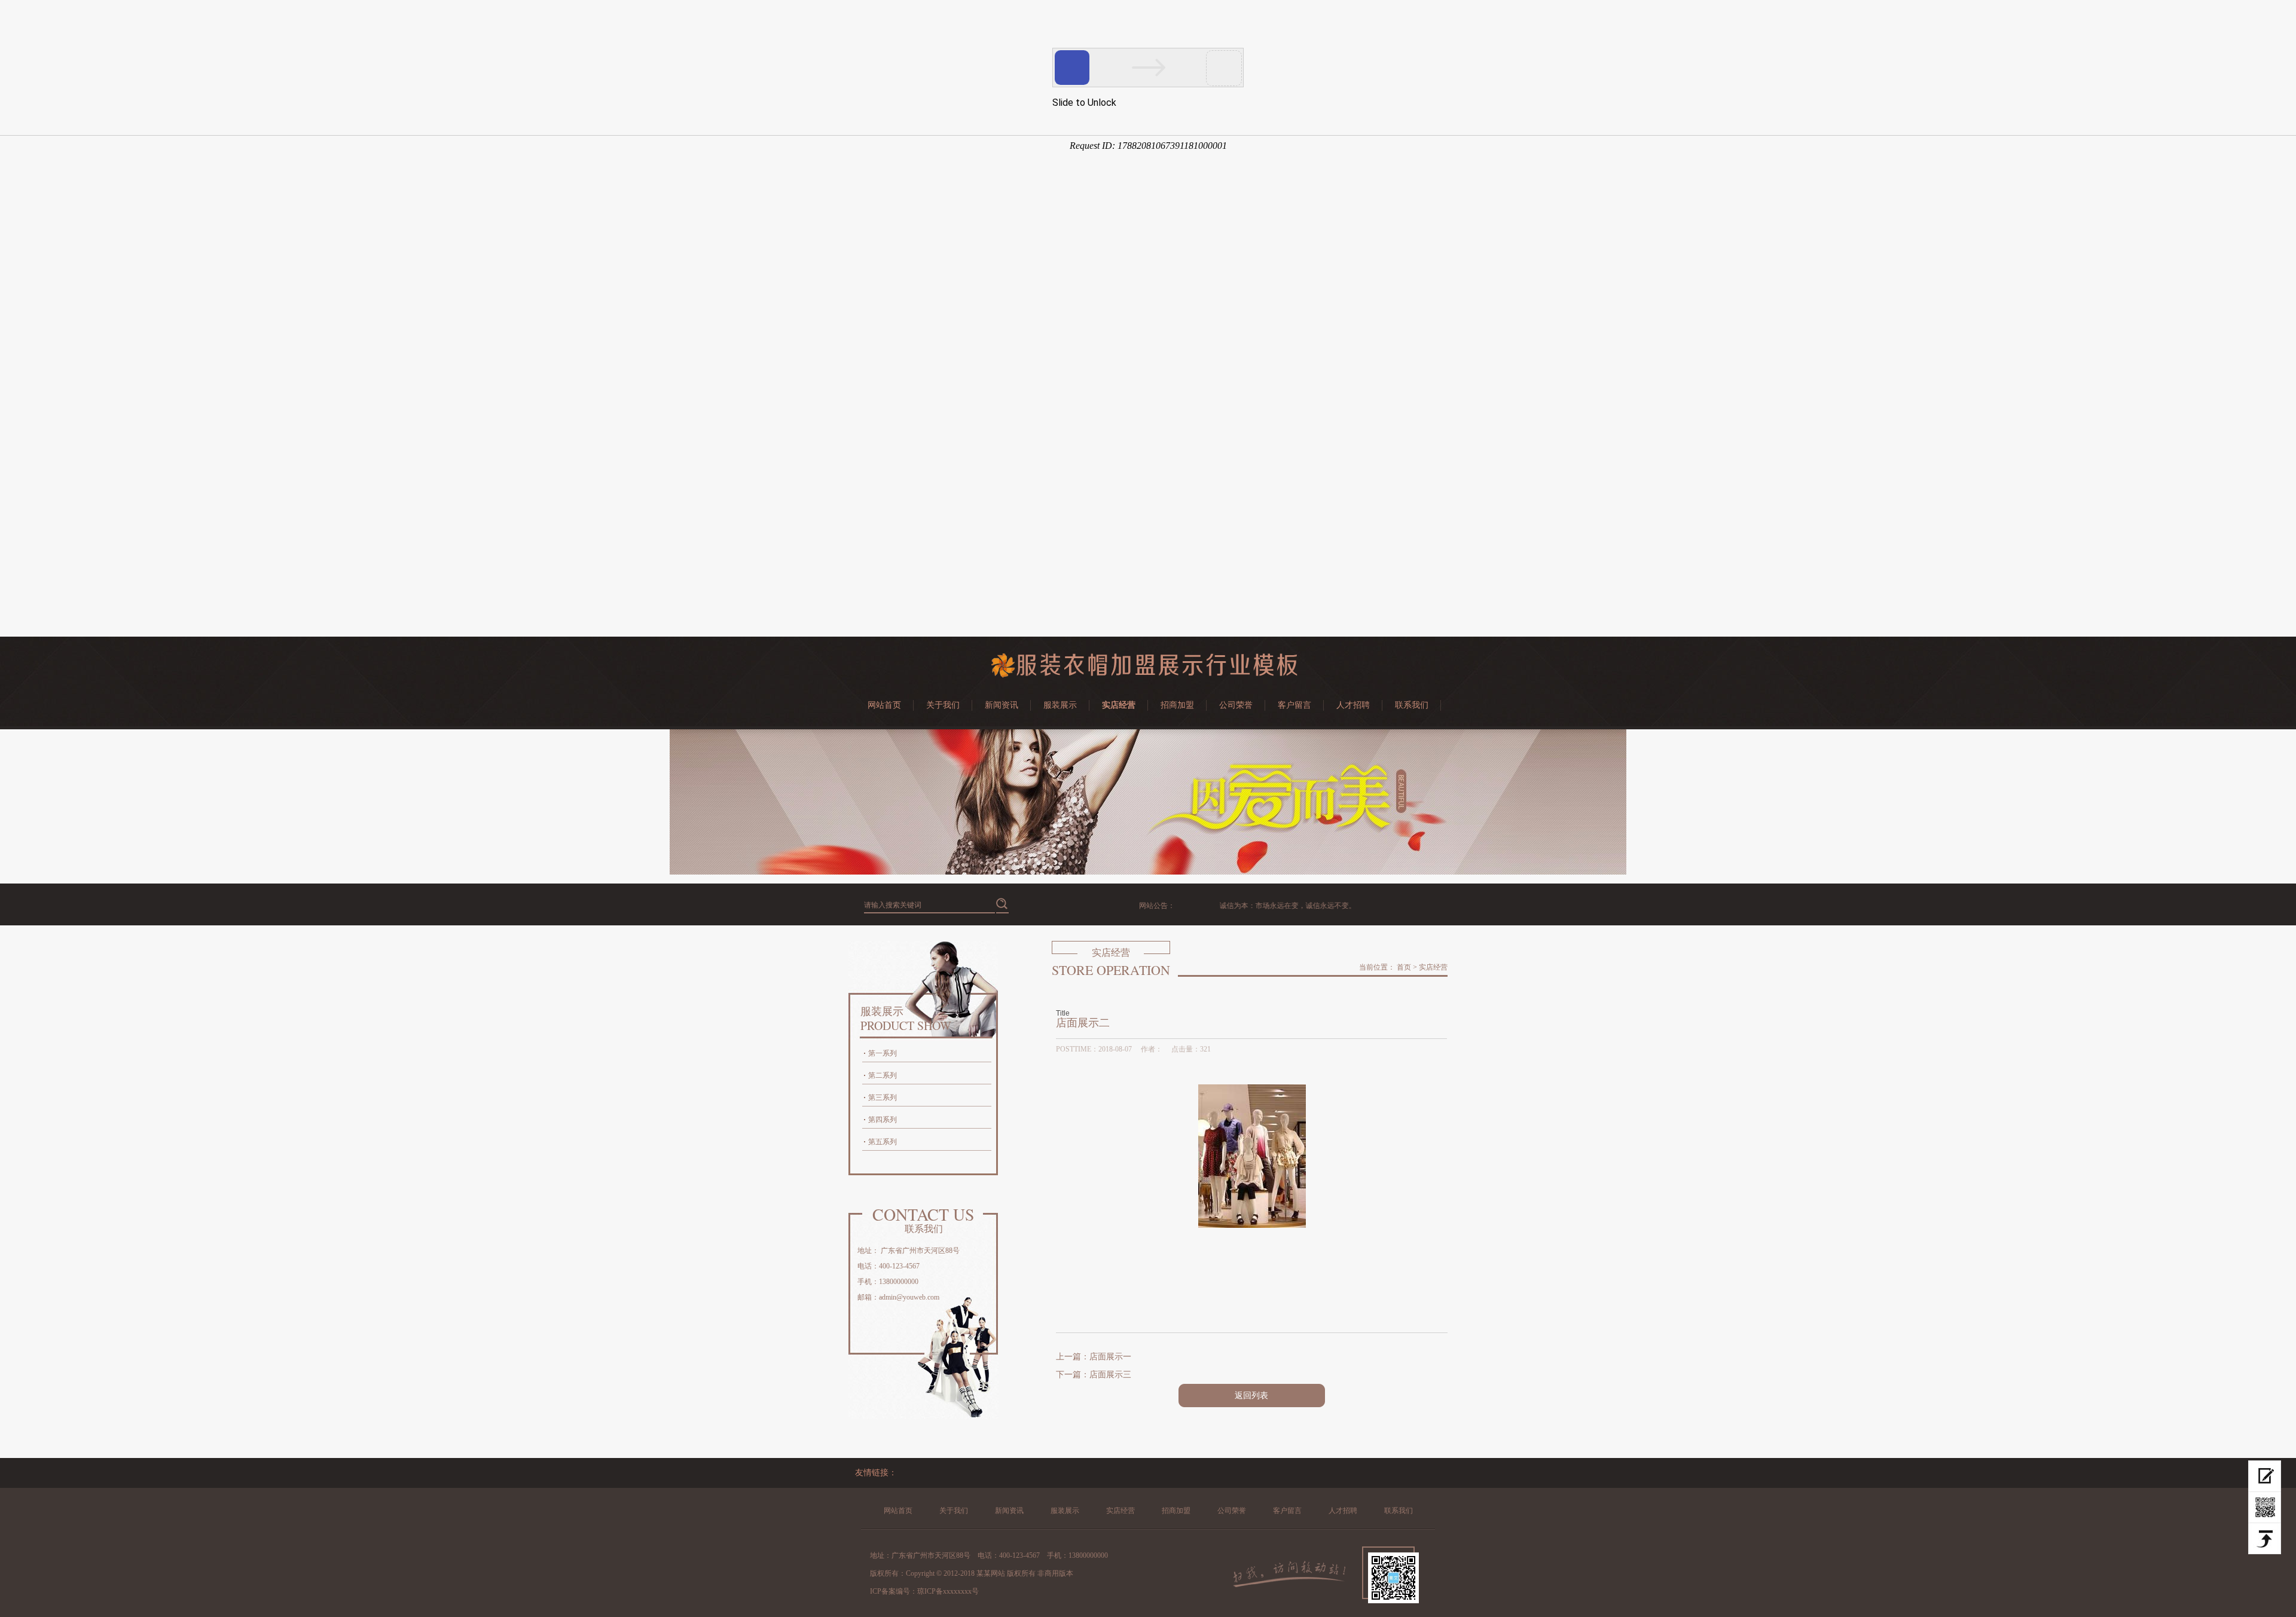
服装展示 (1060, 705)
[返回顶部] (2265, 1539)
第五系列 (883, 1142)
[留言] (2265, 1476)
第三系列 (883, 1098)
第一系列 (883, 1053)
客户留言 (1294, 705)
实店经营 (1119, 705)
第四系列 (883, 1120)
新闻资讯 (1002, 705)
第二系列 (883, 1075)
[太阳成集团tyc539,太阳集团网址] (1148, 675)
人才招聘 (1353, 705)
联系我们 (1412, 705)
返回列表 (1251, 1396)
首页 (1404, 967)
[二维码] (2265, 1508)
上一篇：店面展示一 (1094, 1357)
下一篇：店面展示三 (1094, 1375)
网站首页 (884, 705)
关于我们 (943, 705)
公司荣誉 (1236, 705)
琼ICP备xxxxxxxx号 (948, 1591)
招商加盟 (1177, 705)
